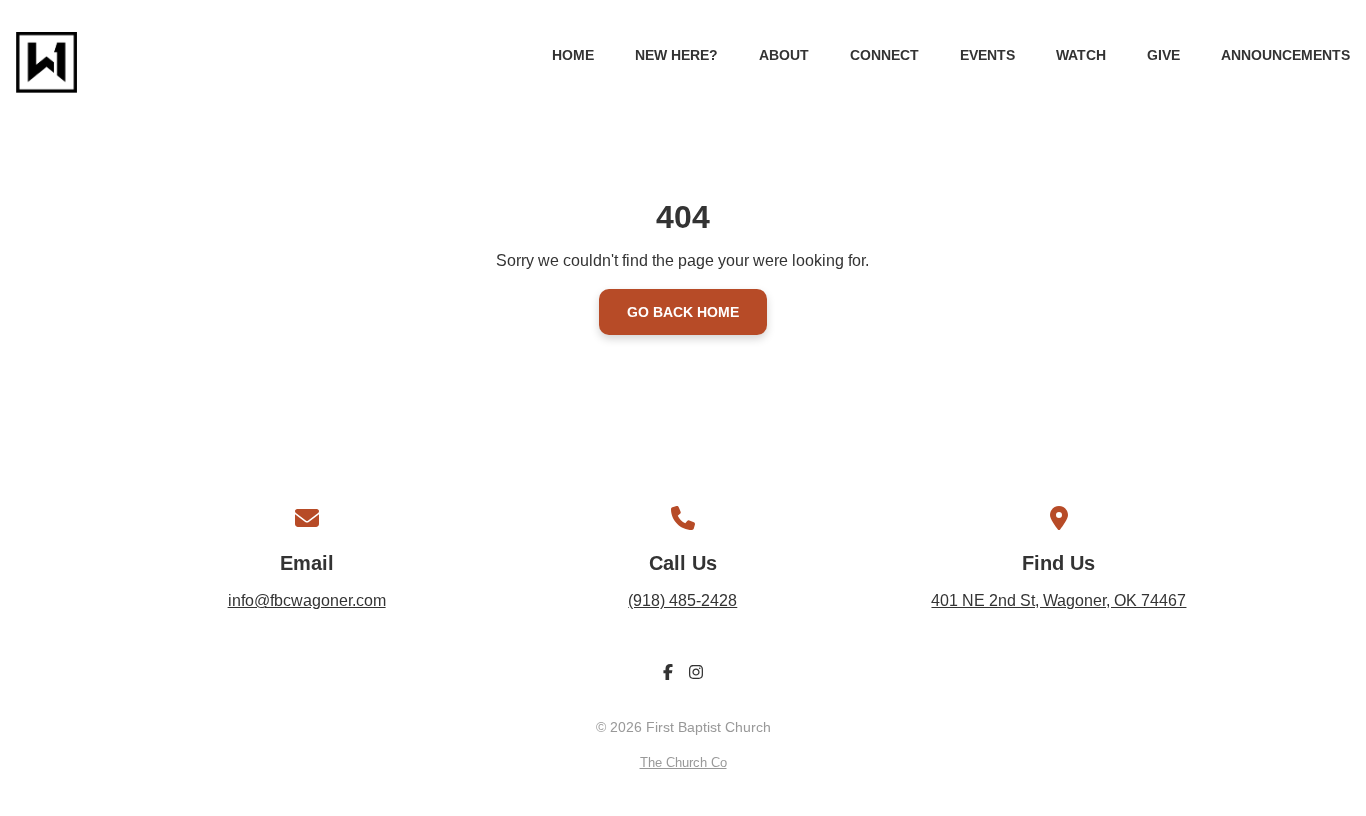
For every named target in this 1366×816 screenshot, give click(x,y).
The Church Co (683, 762)
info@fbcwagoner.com (307, 600)
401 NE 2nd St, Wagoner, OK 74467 (1058, 600)
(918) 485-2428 (682, 600)
